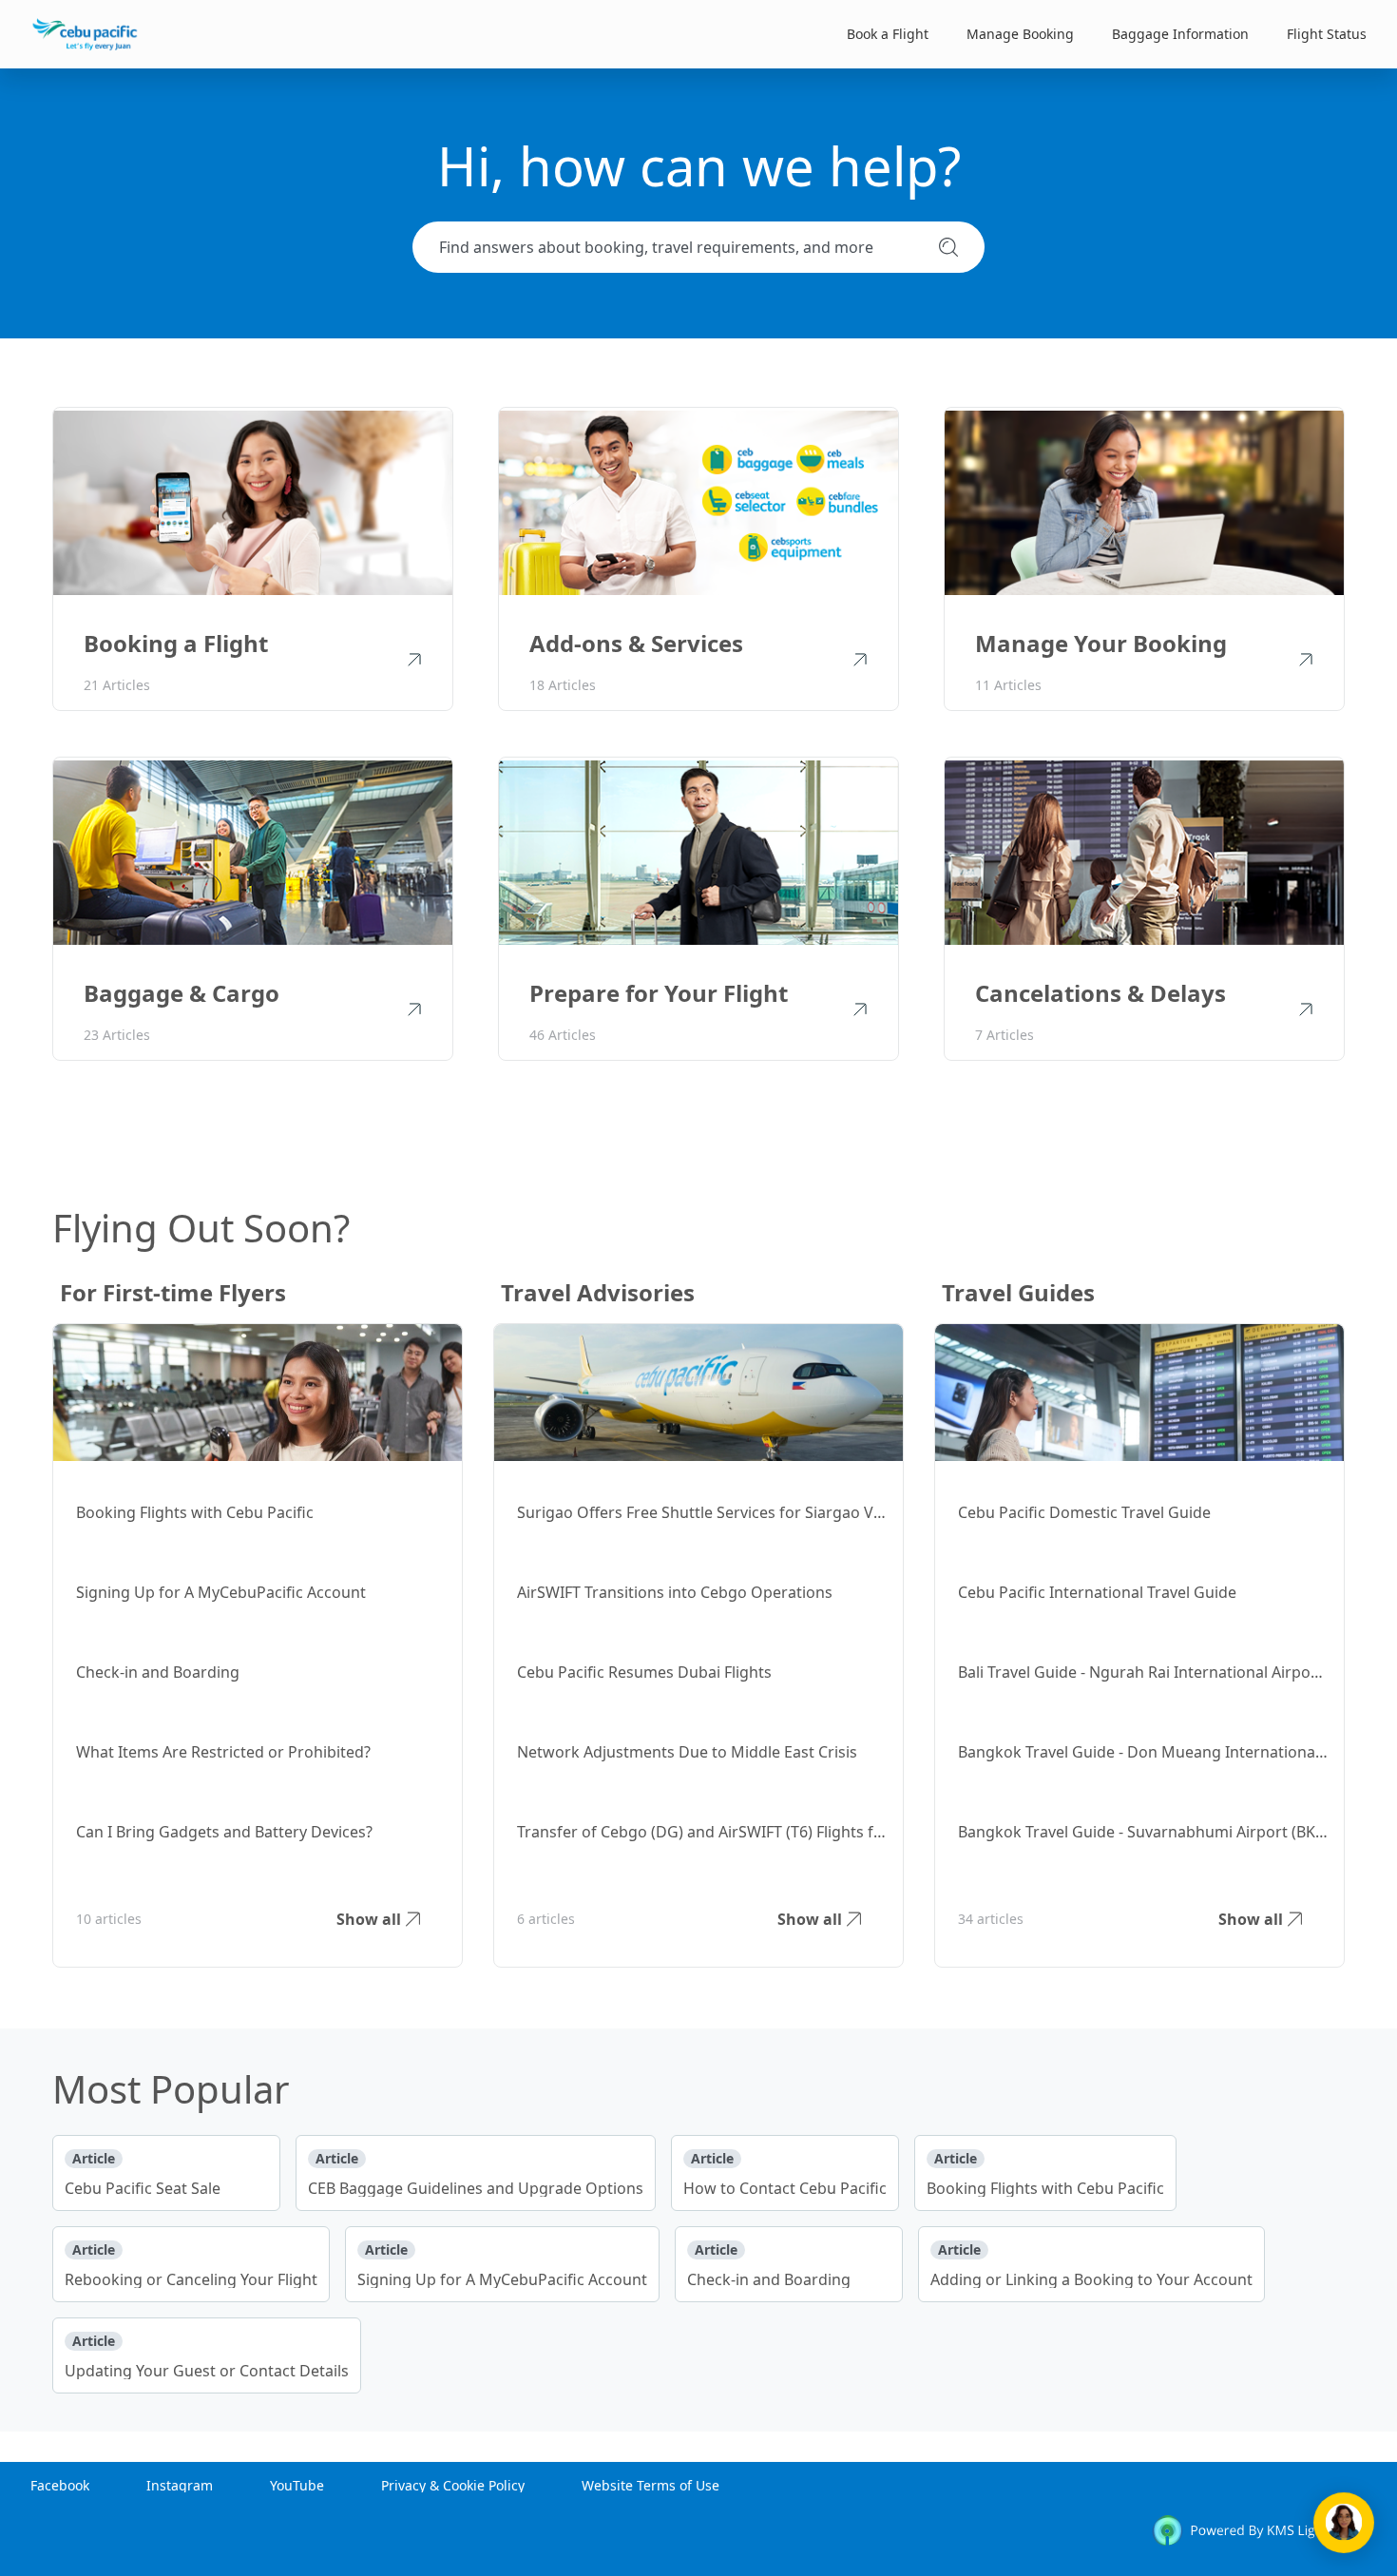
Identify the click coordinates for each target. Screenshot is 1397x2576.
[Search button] (948, 247)
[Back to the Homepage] (85, 34)
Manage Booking (1020, 34)
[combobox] (681, 247)
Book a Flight (888, 34)
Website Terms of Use (651, 2485)
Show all (369, 1919)
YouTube (297, 2485)
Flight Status (1327, 34)
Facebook (60, 2485)
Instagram (180, 2485)
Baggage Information (1180, 34)
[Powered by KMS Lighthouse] (1259, 2534)
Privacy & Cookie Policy (453, 2485)
